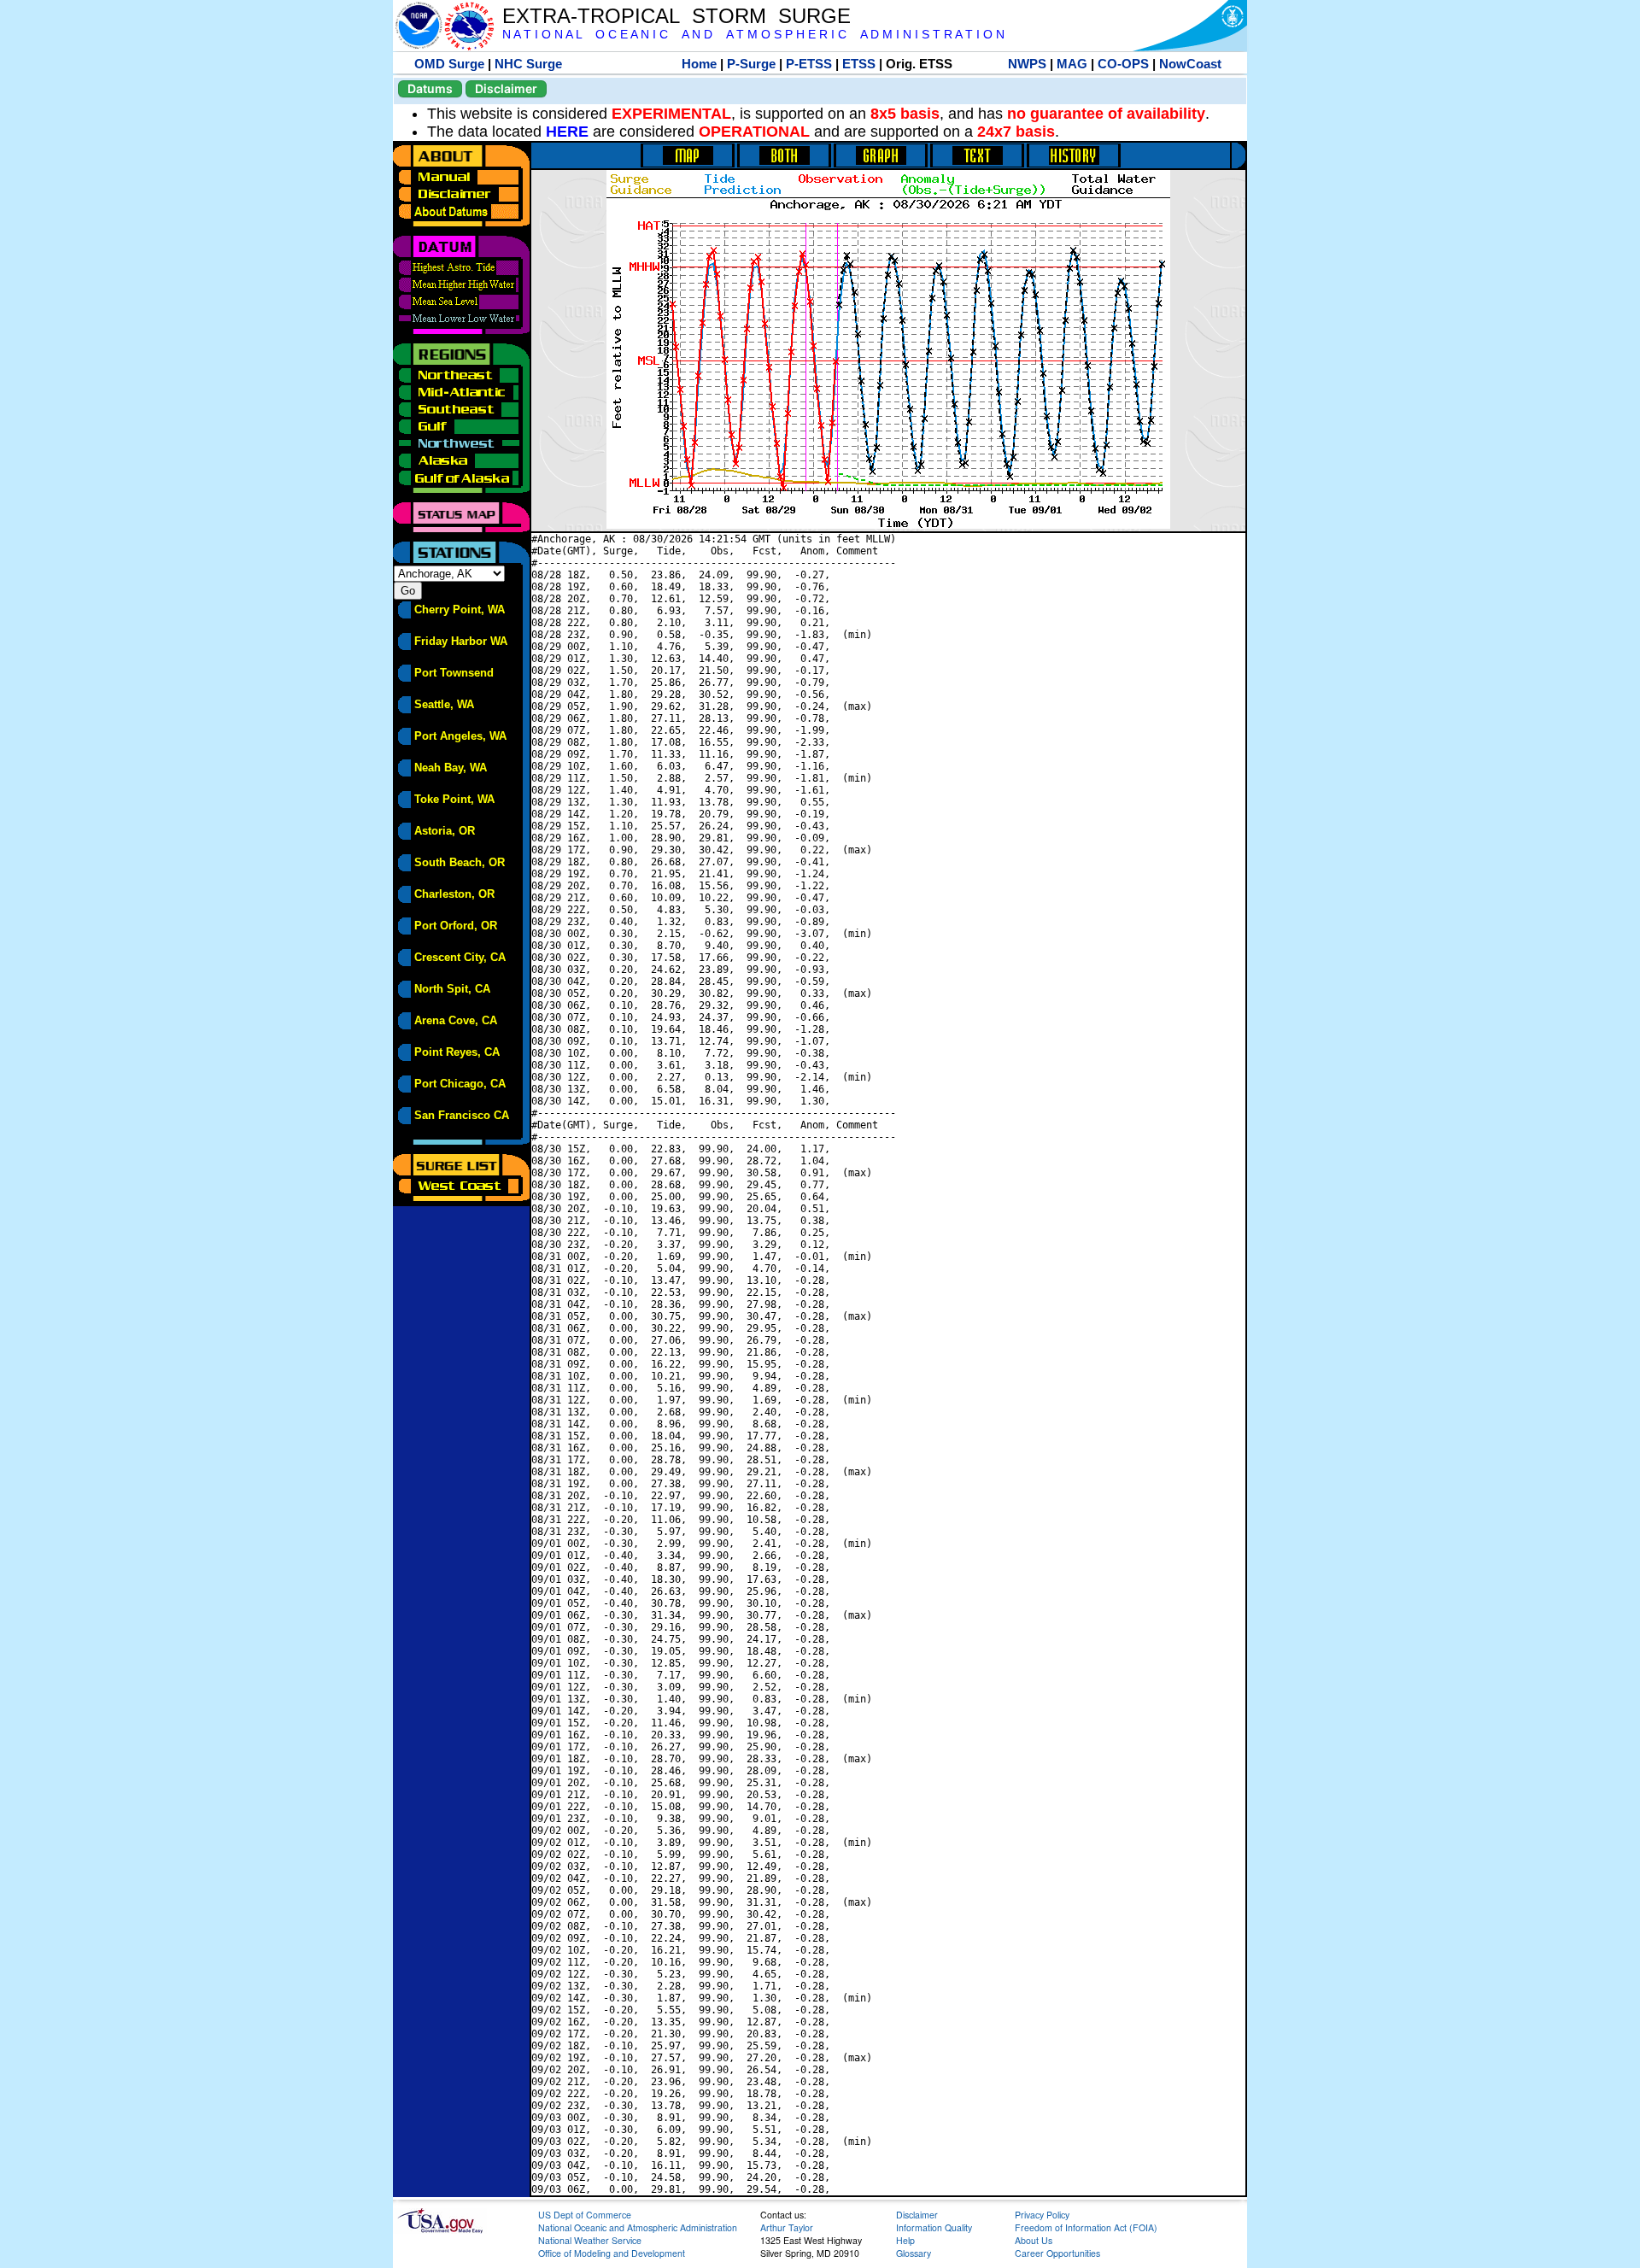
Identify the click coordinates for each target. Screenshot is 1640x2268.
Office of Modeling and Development (612, 2253)
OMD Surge (449, 64)
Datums (430, 88)
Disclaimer (506, 88)
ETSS (859, 64)
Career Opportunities (1057, 2253)
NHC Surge (528, 64)
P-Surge (751, 64)
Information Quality (934, 2227)
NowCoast (1190, 64)
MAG (1072, 64)
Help (905, 2240)
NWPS (1027, 64)
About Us (1034, 2240)
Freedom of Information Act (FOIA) (1086, 2227)
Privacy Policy (1042, 2215)
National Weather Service (590, 2240)
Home (699, 64)
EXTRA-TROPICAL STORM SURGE (676, 16)
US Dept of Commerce (585, 2215)
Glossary (914, 2253)
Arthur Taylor (787, 2227)
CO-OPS (1123, 64)
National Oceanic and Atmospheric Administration (638, 2227)
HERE (567, 132)
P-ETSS (809, 64)
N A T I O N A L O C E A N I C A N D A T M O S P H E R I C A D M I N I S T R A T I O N (753, 35)
